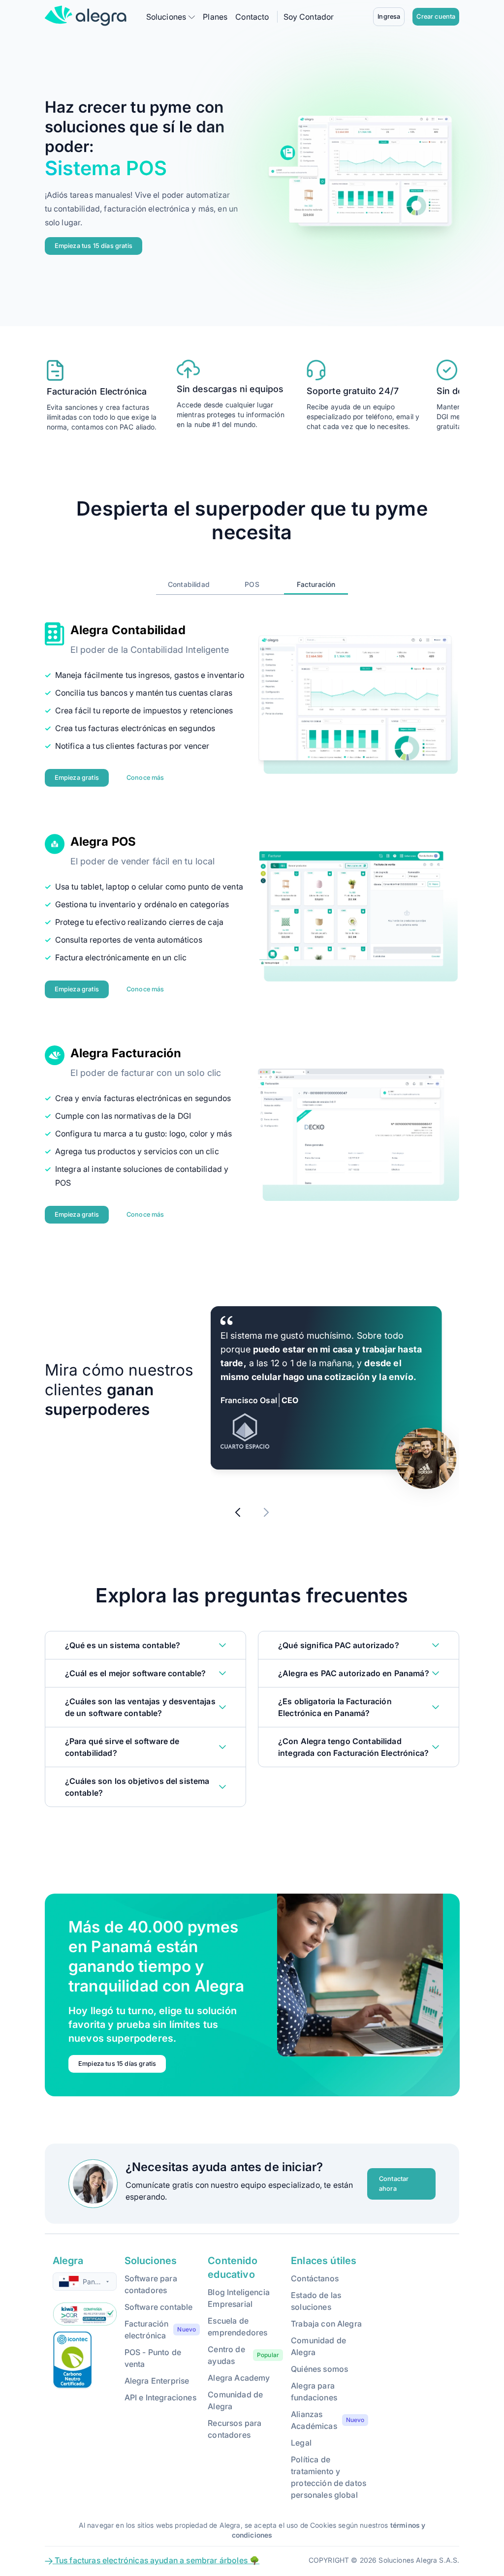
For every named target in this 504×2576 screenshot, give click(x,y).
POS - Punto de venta (153, 2358)
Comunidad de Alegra (235, 2400)
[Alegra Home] (86, 16)
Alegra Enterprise (157, 2381)
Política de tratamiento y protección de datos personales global (329, 2477)
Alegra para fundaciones (314, 2392)
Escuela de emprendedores (237, 2327)
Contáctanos (315, 2278)
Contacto (252, 17)
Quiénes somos (319, 2369)
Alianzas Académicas (314, 2420)
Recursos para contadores (235, 2429)
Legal (301, 2443)
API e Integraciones (160, 2397)
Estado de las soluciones (316, 2301)
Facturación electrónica (147, 2330)
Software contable (159, 2307)
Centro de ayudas (226, 2355)
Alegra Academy (239, 2378)
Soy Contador (309, 17)
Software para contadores (151, 2284)
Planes (215, 17)
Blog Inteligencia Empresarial (239, 2298)
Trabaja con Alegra (326, 2324)
